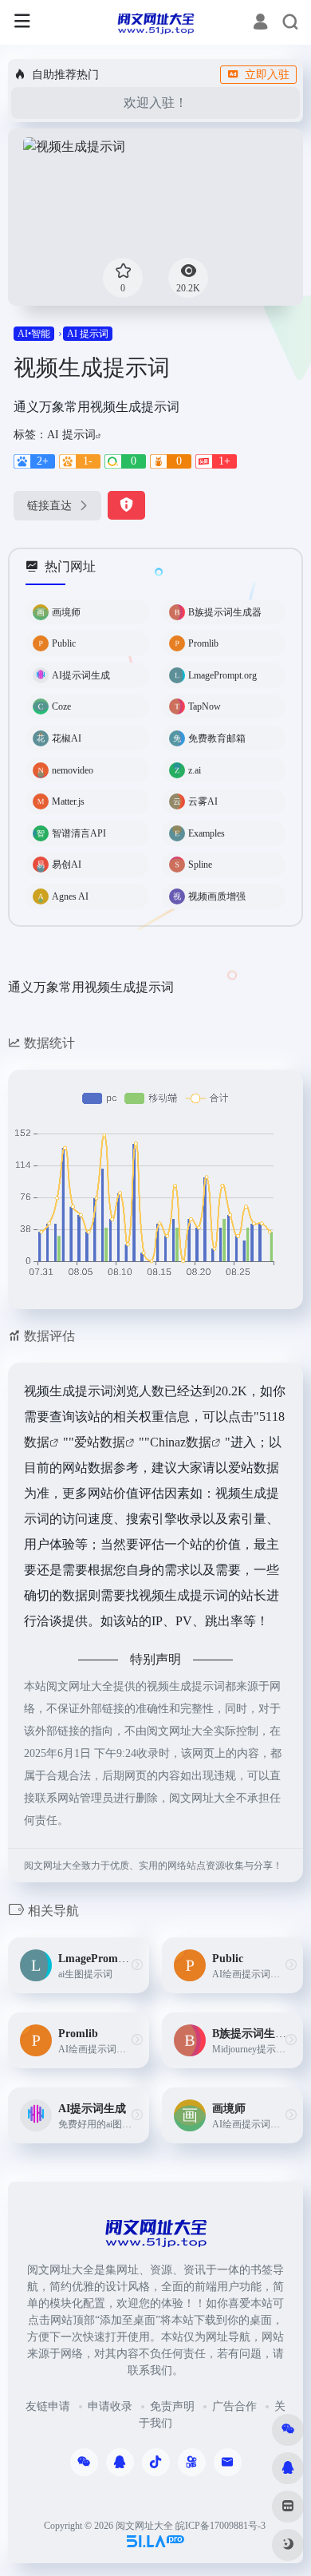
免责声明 (172, 2406)
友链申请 (48, 2406)
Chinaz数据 (181, 1442)
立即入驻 (267, 75)
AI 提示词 (88, 334)
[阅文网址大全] (155, 22)
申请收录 (110, 2406)
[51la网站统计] (155, 2540)
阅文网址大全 (144, 2526)
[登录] (260, 24)
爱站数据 (100, 1442)
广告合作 (234, 2406)
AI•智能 (34, 334)
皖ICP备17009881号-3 (220, 2526)
